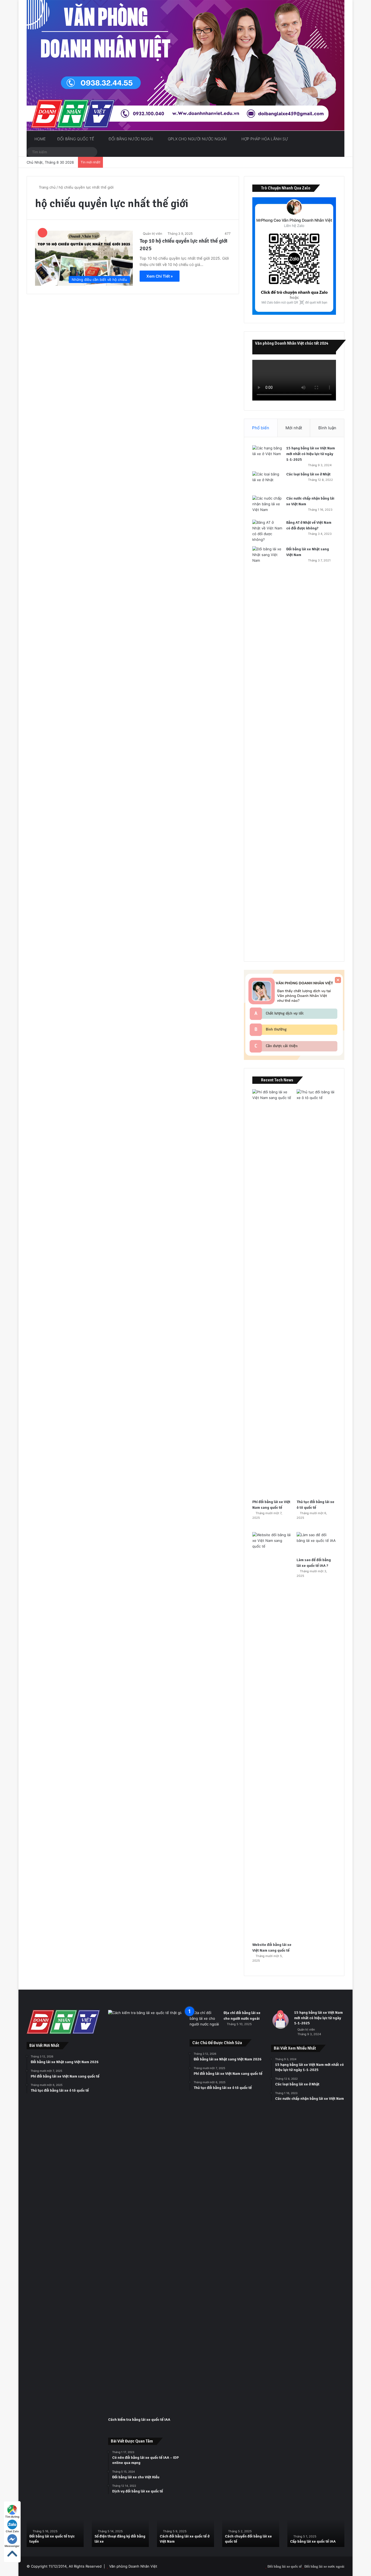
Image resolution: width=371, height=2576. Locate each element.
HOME (40, 139)
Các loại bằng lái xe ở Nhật (308, 474)
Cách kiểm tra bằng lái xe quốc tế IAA (139, 2420)
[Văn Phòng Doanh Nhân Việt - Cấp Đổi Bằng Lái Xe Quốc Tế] (185, 65)
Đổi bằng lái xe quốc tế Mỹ (247, 2541)
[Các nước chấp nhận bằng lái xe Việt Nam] (267, 506)
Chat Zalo (12, 2531)
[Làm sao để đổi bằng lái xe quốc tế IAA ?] (316, 1543)
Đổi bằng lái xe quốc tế (285, 2566)
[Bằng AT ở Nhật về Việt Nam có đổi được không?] (267, 531)
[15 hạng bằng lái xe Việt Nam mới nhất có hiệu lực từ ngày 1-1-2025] (267, 455)
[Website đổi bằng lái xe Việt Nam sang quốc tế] (272, 1736)
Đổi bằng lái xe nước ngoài (324, 2566)
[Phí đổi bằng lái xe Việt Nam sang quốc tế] (272, 1293)
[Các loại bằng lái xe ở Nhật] (267, 482)
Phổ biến (261, 428)
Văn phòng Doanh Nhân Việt (133, 2566)
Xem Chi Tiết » (160, 276)
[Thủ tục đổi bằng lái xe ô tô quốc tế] (316, 1293)
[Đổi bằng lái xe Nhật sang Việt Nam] (267, 750)
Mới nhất (294, 428)
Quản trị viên (153, 234)
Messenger (12, 2546)
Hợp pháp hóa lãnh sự (264, 139)
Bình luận (327, 428)
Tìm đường (12, 2517)
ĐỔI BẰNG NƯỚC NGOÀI (130, 139)
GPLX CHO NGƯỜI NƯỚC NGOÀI (197, 139)
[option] (55, 2526)
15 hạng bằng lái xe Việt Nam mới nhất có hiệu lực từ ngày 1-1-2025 (311, 454)
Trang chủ (47, 187)
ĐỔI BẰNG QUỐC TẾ (75, 139)
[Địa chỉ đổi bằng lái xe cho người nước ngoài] (205, 2020)
